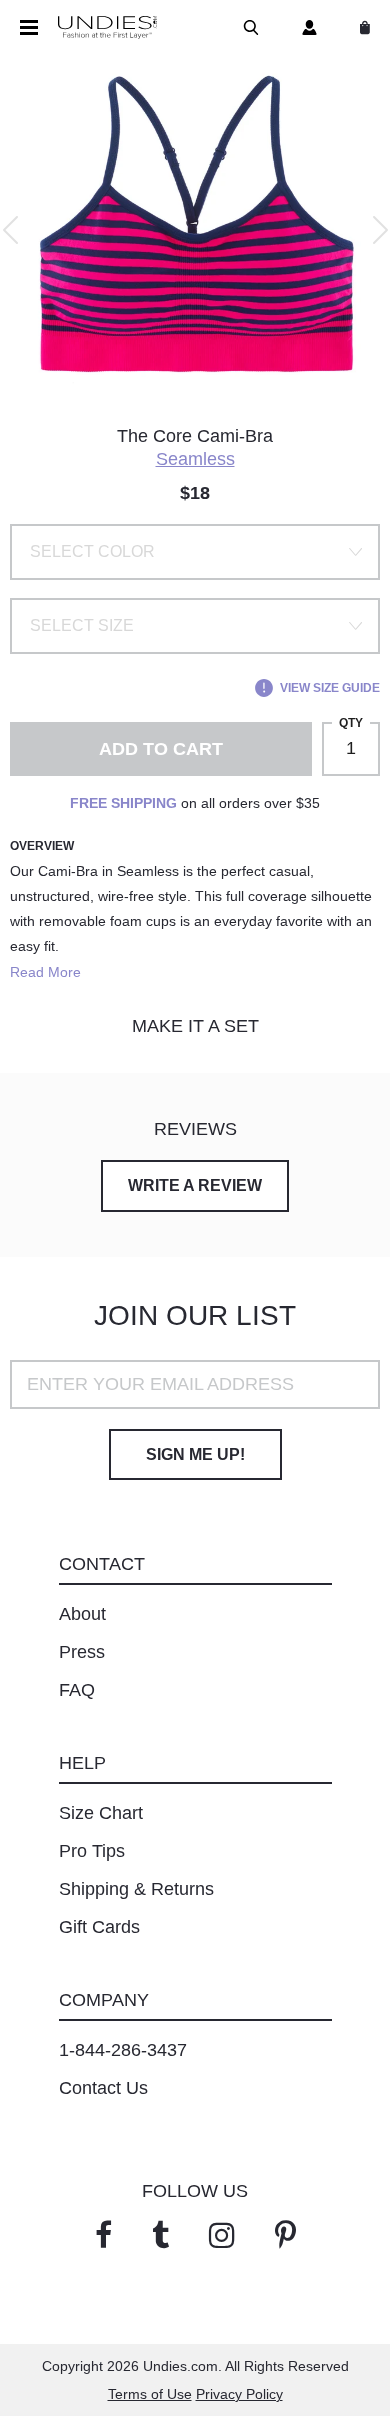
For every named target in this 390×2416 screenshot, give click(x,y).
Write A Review (195, 1185)
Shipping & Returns (136, 1889)
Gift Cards (99, 1927)
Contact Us (103, 2088)
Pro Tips (92, 1851)
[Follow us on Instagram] (222, 2235)
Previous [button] (10, 230)
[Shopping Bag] (361, 27)
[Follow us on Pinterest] (285, 2235)
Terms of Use (150, 2394)
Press (82, 1652)
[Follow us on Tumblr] (160, 2235)
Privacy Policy (239, 2394)
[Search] (247, 27)
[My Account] (305, 27)
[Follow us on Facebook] (103, 2235)
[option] (195, 230)
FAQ (77, 1690)
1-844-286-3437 (123, 2050)
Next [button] (380, 230)
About (82, 1614)
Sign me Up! (195, 1454)
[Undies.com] (107, 28)
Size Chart (101, 1813)
